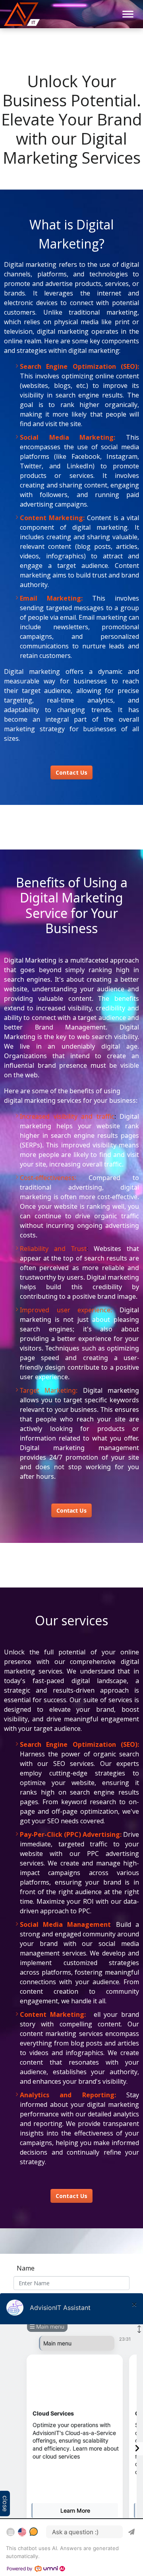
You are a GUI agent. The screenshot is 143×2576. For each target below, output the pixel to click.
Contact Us (71, 2196)
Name (26, 2268)
